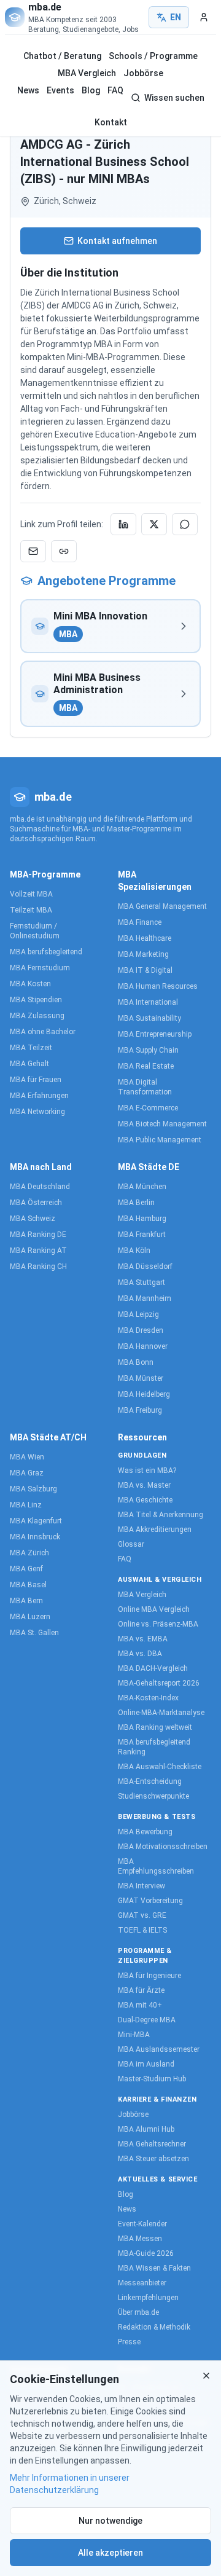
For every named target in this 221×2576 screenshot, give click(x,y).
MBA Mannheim (145, 1298)
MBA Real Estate (146, 1066)
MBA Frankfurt (142, 1235)
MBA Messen (140, 2239)
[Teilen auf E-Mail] (33, 551)
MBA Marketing (143, 954)
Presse (129, 2342)
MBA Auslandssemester (159, 2049)
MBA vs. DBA (140, 1654)
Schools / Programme (153, 56)
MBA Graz (27, 1473)
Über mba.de (138, 2312)
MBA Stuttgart (142, 1282)
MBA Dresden (141, 1330)
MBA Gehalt (29, 1064)
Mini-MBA (134, 2035)
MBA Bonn (136, 1362)
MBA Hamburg (142, 1219)
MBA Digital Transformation (145, 1087)
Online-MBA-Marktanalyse (161, 1713)
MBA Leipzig (138, 1314)
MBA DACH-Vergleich (153, 1668)
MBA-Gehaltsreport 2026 (159, 1683)
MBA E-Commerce (148, 1108)
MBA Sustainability (149, 1018)
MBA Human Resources (158, 986)
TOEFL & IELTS (142, 1930)
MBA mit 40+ (140, 2005)
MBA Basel (28, 1585)
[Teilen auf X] (154, 524)
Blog (91, 90)
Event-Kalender (142, 2224)
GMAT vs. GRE (142, 1915)
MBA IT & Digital (145, 970)
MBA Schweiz (33, 1219)
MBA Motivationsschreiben (163, 1847)
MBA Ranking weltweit (155, 1727)
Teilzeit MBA (31, 910)
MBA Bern (26, 1601)
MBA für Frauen (36, 1080)
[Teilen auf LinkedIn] (123, 524)
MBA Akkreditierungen (155, 1529)
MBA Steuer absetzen (153, 2159)
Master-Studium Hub (152, 2079)
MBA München (142, 1187)
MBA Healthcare (145, 938)
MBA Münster (141, 1378)
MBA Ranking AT (38, 1251)
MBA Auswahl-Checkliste (160, 1767)
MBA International (148, 1002)
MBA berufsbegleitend (46, 952)
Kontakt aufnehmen (117, 241)
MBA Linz (26, 1505)
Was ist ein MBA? (147, 1471)
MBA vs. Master (144, 1485)
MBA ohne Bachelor (43, 1032)
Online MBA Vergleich (154, 1609)
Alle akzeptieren (110, 2553)
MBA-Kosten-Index (148, 1698)
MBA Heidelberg (144, 1394)
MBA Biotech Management (162, 1124)
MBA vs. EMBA (143, 1639)
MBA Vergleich (87, 73)
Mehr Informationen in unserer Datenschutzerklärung (70, 2484)
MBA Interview (142, 1886)
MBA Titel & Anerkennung (161, 1515)
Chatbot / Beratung (62, 56)
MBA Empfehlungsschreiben (156, 1866)
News (28, 90)
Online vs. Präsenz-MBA (158, 1624)
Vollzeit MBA (31, 894)
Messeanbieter (142, 2283)
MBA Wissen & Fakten (154, 2268)
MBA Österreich (36, 1203)
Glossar (131, 1544)
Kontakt (111, 122)
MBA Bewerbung (145, 1832)
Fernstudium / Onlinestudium (35, 931)
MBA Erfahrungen (39, 1096)
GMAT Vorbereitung (150, 1901)
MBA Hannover (143, 1346)
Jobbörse (143, 73)
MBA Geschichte (145, 1500)
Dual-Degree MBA (147, 2020)
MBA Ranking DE (38, 1235)
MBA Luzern (30, 1617)
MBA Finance (140, 922)
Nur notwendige (110, 2521)
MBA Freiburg (140, 1410)
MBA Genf (26, 1569)
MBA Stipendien (36, 1000)
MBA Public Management (160, 1140)
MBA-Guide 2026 (146, 2253)
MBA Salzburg (33, 1489)
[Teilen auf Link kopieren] (64, 551)
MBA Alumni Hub (146, 2129)
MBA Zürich (29, 1553)
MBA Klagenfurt (36, 1521)
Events (60, 90)
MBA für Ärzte (141, 1990)
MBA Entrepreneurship (155, 1034)
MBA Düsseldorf (145, 1266)
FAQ (115, 90)
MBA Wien (27, 1457)
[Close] (206, 2376)
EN (176, 17)
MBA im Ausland (146, 2064)
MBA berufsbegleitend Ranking (154, 1747)
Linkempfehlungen (148, 2298)
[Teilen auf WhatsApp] (185, 524)
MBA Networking (37, 1112)
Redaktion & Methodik (154, 2327)
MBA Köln (134, 1251)
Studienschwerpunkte (153, 1796)
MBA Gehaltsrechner (152, 2144)
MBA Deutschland (40, 1187)
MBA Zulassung (37, 1016)
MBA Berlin (136, 1203)
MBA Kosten (30, 984)
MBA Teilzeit (31, 1048)
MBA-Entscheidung (150, 1781)
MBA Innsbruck (35, 1537)
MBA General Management (162, 906)
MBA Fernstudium (40, 968)
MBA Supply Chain (148, 1050)
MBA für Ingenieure (149, 1976)
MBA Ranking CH (38, 1266)
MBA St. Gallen (34, 1633)
